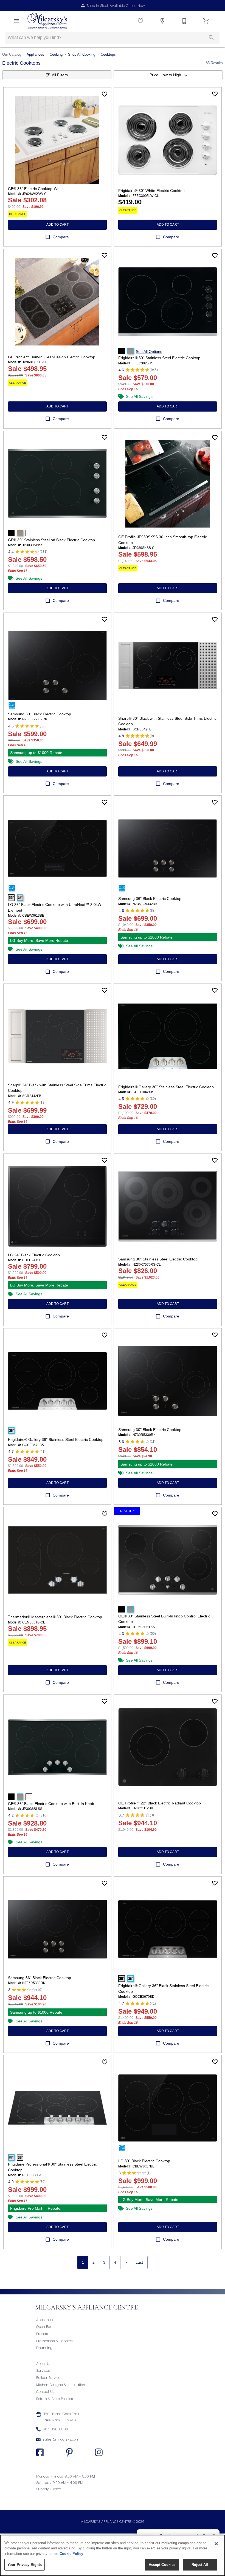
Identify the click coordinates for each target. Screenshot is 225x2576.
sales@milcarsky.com (61, 2439)
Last (139, 2262)
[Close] (216, 2544)
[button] (16, 21)
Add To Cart (57, 225)
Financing (44, 2348)
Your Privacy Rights (25, 2565)
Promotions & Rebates (54, 2341)
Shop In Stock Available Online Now (116, 6)
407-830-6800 (55, 2429)
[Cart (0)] (206, 21)
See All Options (149, 352)
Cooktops (108, 54)
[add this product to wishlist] (105, 94)
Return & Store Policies (55, 2399)
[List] (140, 21)
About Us (44, 2364)
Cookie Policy (71, 2554)
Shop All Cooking (82, 54)
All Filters (60, 75)
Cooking (56, 54)
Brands (42, 2334)
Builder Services (49, 2378)
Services (43, 2370)
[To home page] (47, 21)
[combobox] (168, 75)
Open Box (44, 2327)
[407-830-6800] (184, 21)
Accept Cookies (162, 2565)
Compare (61, 237)
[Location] (162, 21)
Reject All (200, 2565)
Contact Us (45, 2392)
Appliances (35, 54)
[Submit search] (211, 38)
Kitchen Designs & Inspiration (61, 2385)
